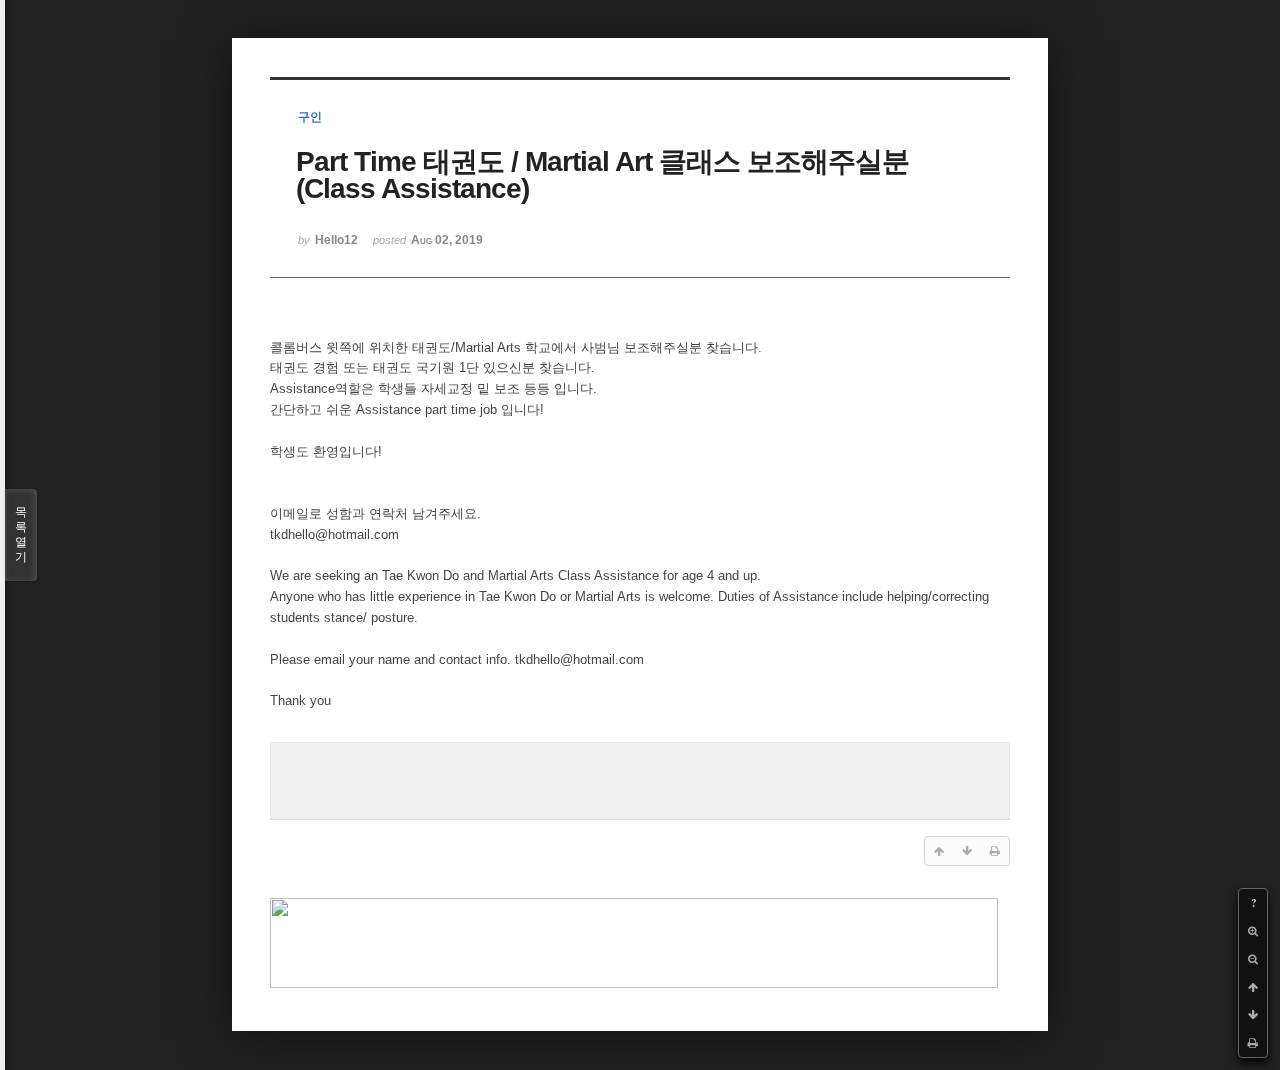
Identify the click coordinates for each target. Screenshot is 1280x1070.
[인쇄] (1253, 1043)
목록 (21, 534)
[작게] (1253, 959)
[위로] (1253, 987)
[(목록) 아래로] (1253, 1015)
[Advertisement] (640, 778)
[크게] (1253, 931)
